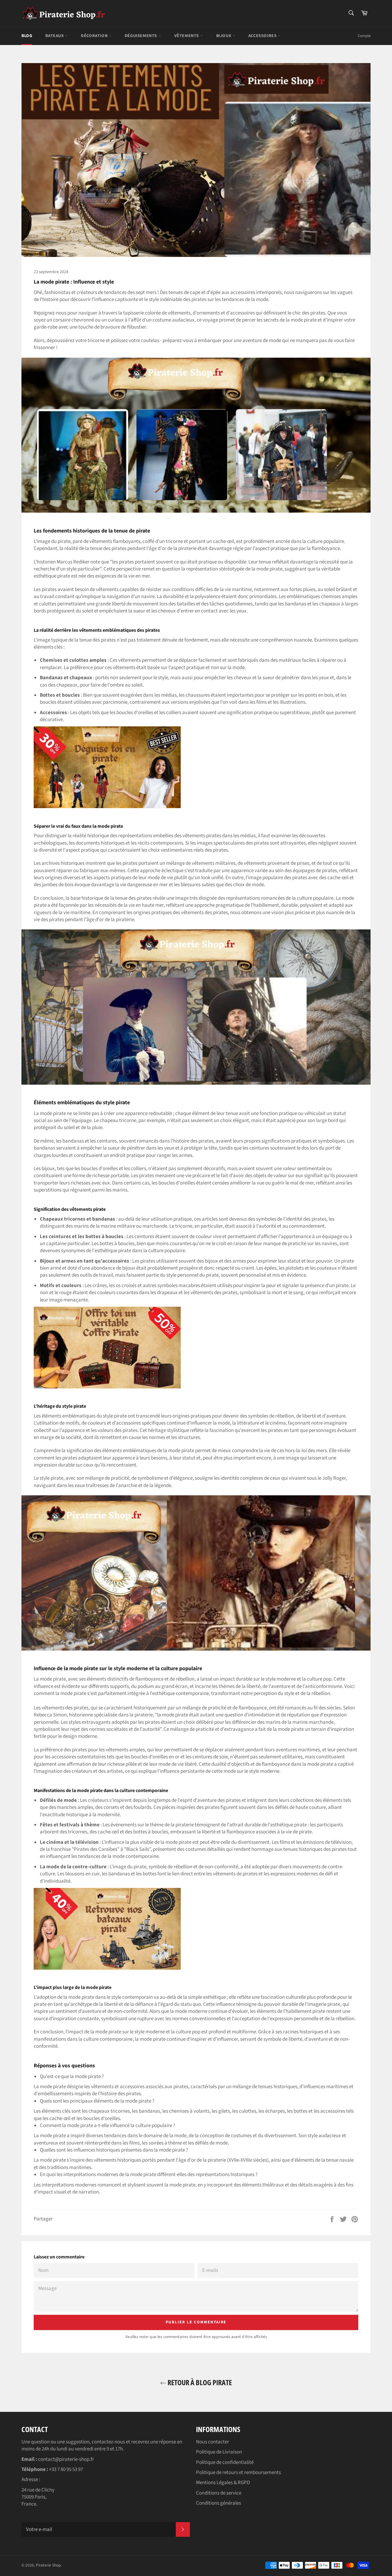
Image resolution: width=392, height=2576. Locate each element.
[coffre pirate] (107, 1387)
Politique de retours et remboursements (238, 2472)
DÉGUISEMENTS (141, 36)
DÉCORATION (95, 36)
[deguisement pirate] (107, 807)
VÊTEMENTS (187, 36)
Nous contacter (213, 2442)
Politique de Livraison (219, 2452)
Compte (364, 36)
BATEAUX (55, 36)
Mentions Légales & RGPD (223, 2483)
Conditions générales (219, 2503)
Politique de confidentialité (225, 2462)
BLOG (27, 36)
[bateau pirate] (107, 1968)
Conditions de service (219, 2493)
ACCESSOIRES (263, 36)
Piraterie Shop (48, 2565)
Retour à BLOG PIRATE (199, 2382)
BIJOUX (224, 36)
